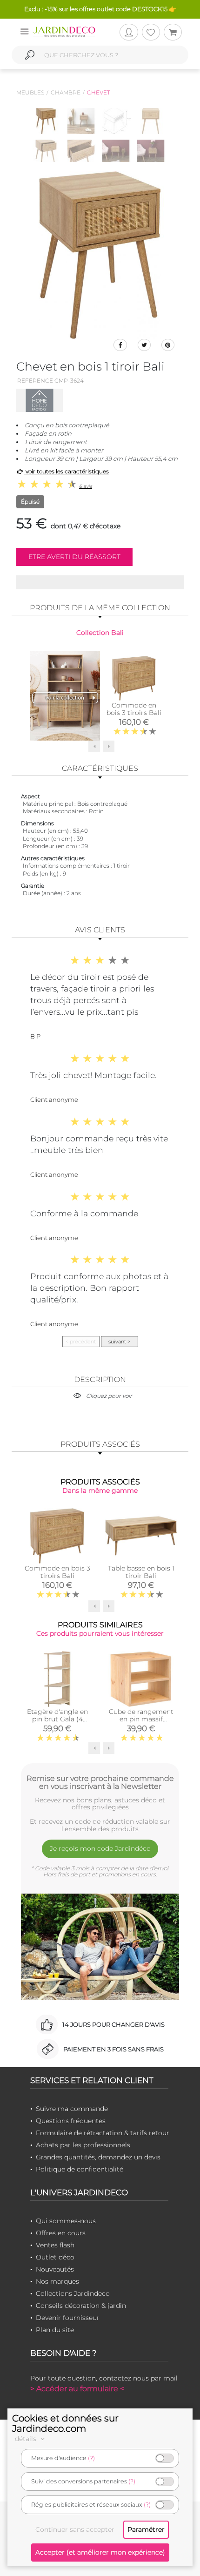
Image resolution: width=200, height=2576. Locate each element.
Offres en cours (61, 2233)
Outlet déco (55, 2257)
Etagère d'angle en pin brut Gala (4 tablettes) (57, 1719)
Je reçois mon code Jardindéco (100, 1848)
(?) (91, 2458)
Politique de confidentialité (80, 2169)
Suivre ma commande (72, 2109)
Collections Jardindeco (73, 2293)
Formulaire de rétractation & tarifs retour (103, 2133)
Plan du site (55, 2330)
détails (27, 2439)
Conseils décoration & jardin (81, 2306)
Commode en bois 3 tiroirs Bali (134, 709)
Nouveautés (55, 2269)
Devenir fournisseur (68, 2318)
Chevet (99, 92)
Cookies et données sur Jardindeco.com (65, 2423)
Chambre (66, 92)
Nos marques (57, 2281)
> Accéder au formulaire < (77, 2389)
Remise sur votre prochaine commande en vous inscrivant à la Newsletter (100, 1782)
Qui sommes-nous (66, 2221)
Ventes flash (55, 2245)
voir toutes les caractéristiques (67, 471)
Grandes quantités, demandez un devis (98, 2157)
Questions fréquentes (71, 2121)
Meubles (30, 92)
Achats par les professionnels (83, 2145)
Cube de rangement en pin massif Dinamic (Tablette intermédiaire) (141, 1723)
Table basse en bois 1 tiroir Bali (141, 1572)
